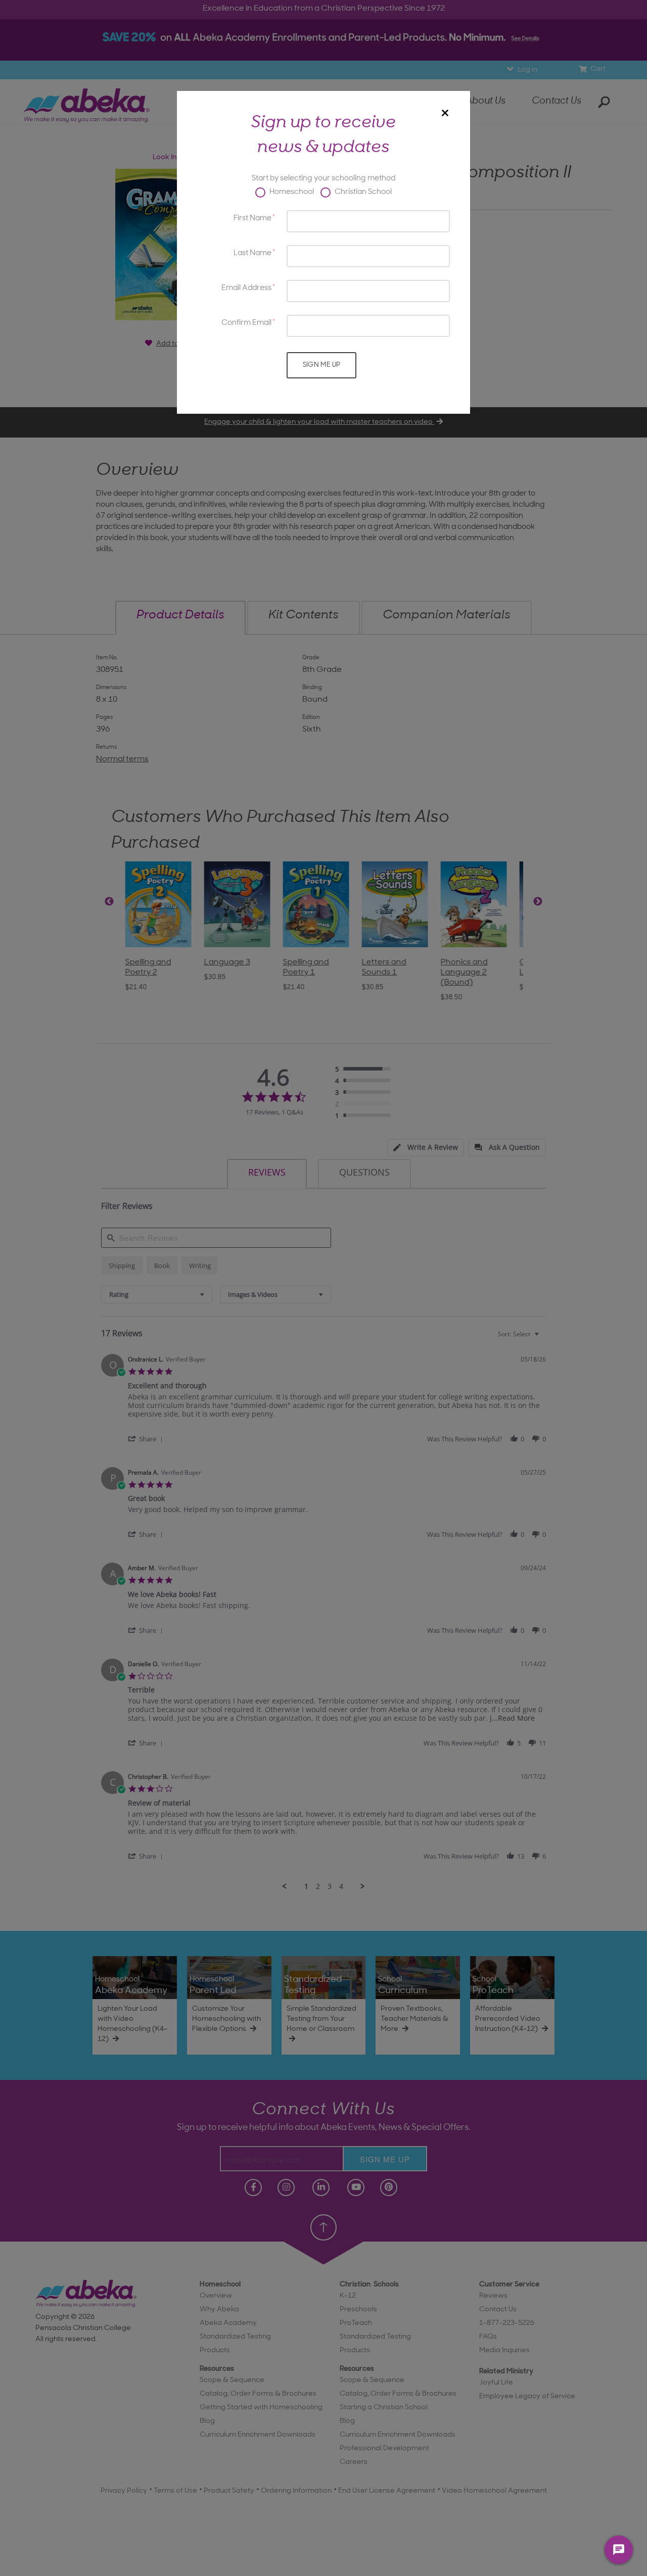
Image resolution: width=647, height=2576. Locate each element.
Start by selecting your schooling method (323, 179)
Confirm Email (246, 323)
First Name (252, 218)
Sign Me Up (322, 365)
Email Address (246, 288)
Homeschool (291, 192)
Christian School (362, 192)
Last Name (252, 253)
